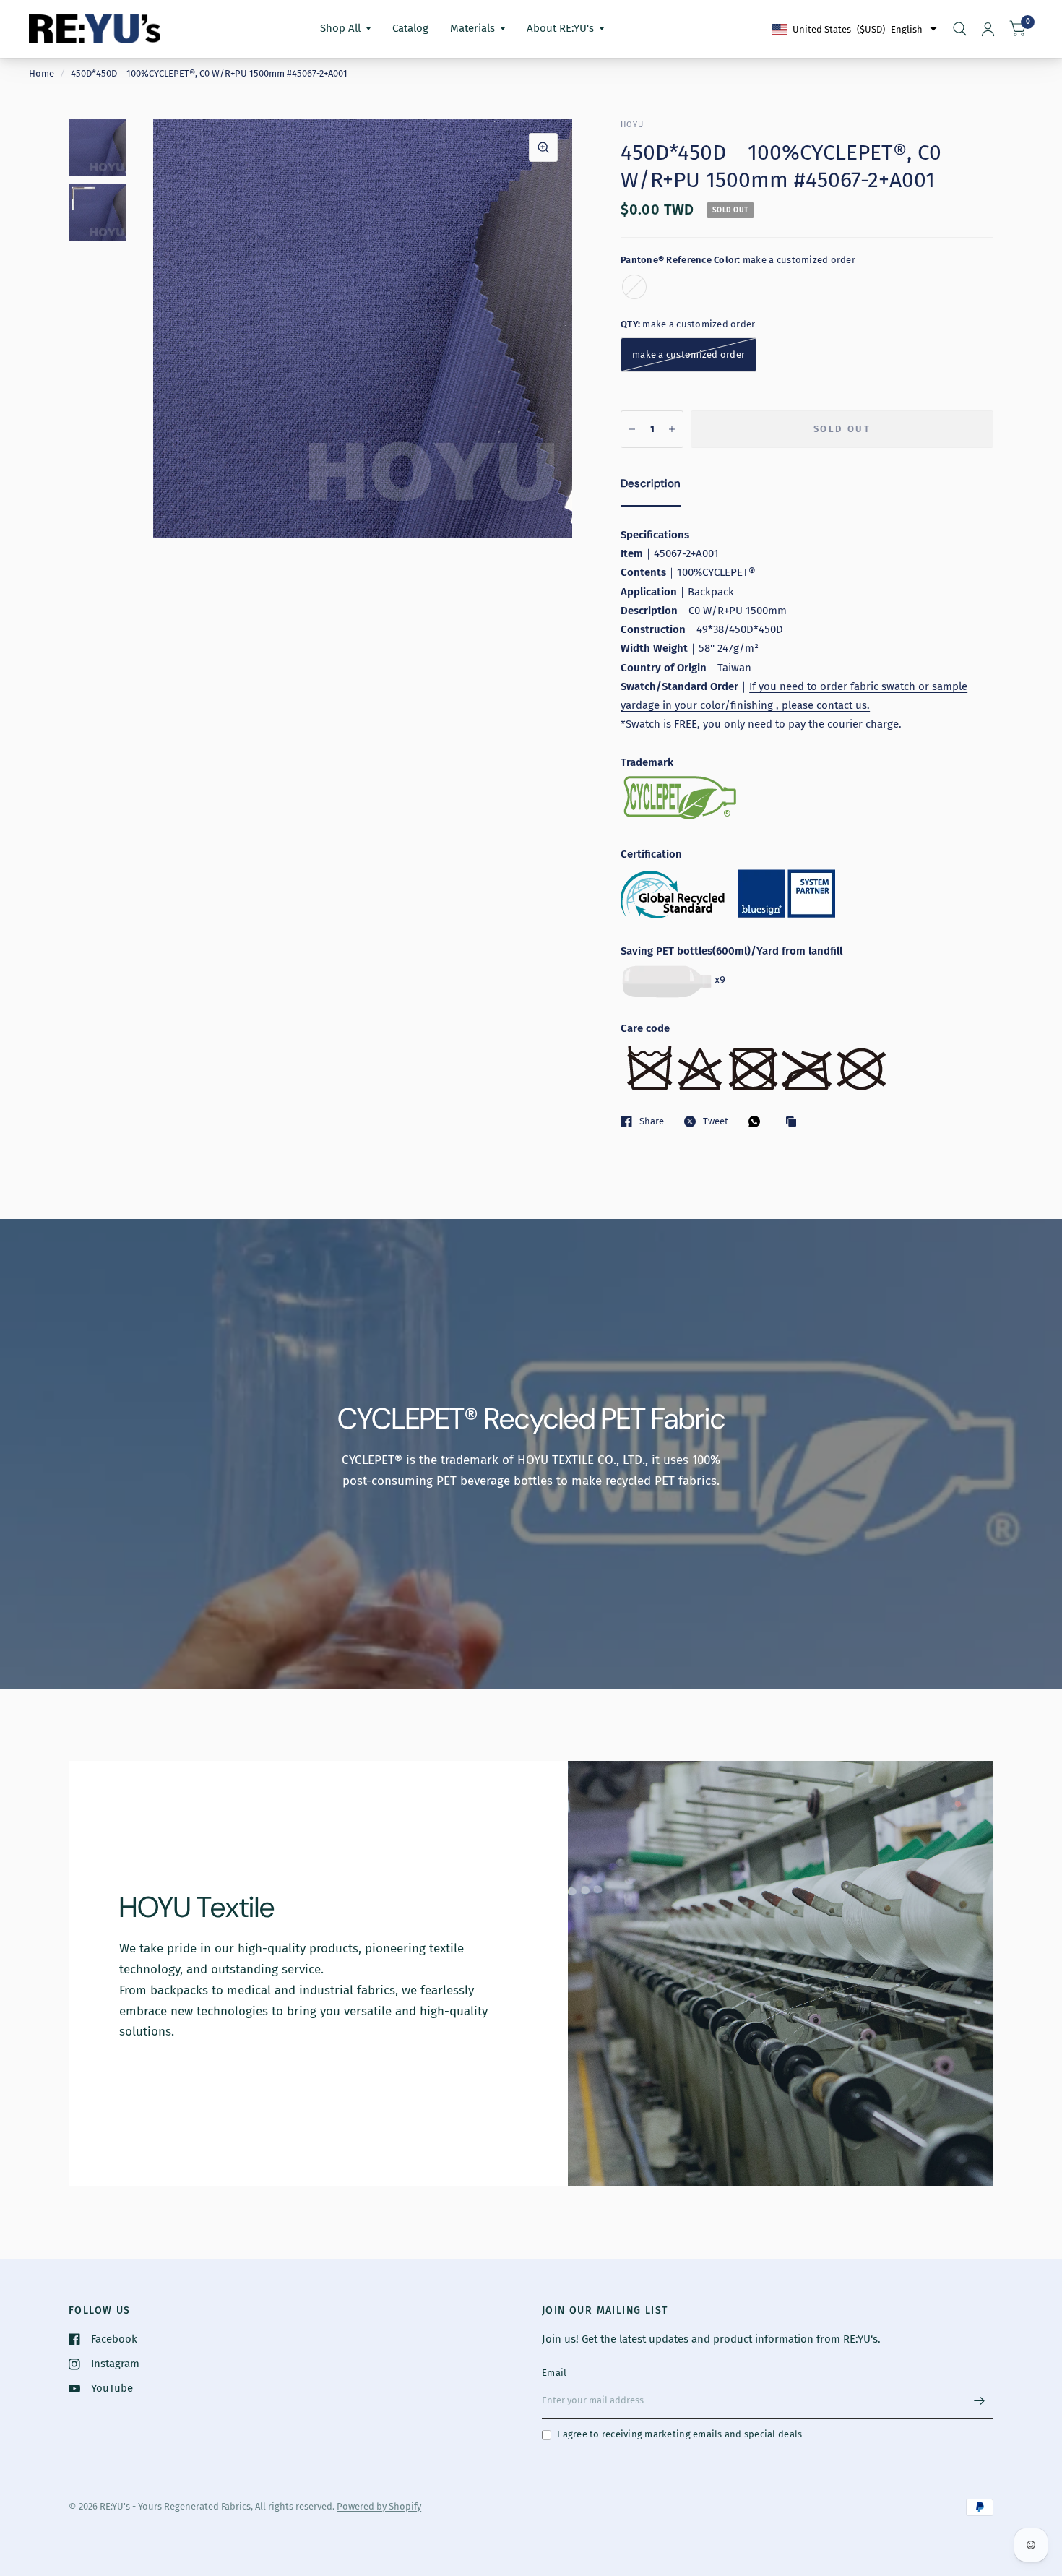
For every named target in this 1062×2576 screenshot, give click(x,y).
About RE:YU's (560, 28)
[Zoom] (543, 147)
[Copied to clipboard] (795, 1122)
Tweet (716, 1121)
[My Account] (988, 29)
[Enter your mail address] (979, 2400)
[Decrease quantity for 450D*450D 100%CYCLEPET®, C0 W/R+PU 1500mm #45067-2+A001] (632, 429)
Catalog (410, 28)
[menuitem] (345, 29)
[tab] (651, 486)
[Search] (960, 29)
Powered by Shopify (379, 2506)
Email (554, 2373)
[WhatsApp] (758, 1121)
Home (42, 73)
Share (652, 1121)
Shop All (340, 28)
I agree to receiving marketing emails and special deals (679, 2434)
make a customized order (634, 287)
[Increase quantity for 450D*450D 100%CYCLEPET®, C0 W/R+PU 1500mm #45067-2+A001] (672, 429)
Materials (472, 28)
